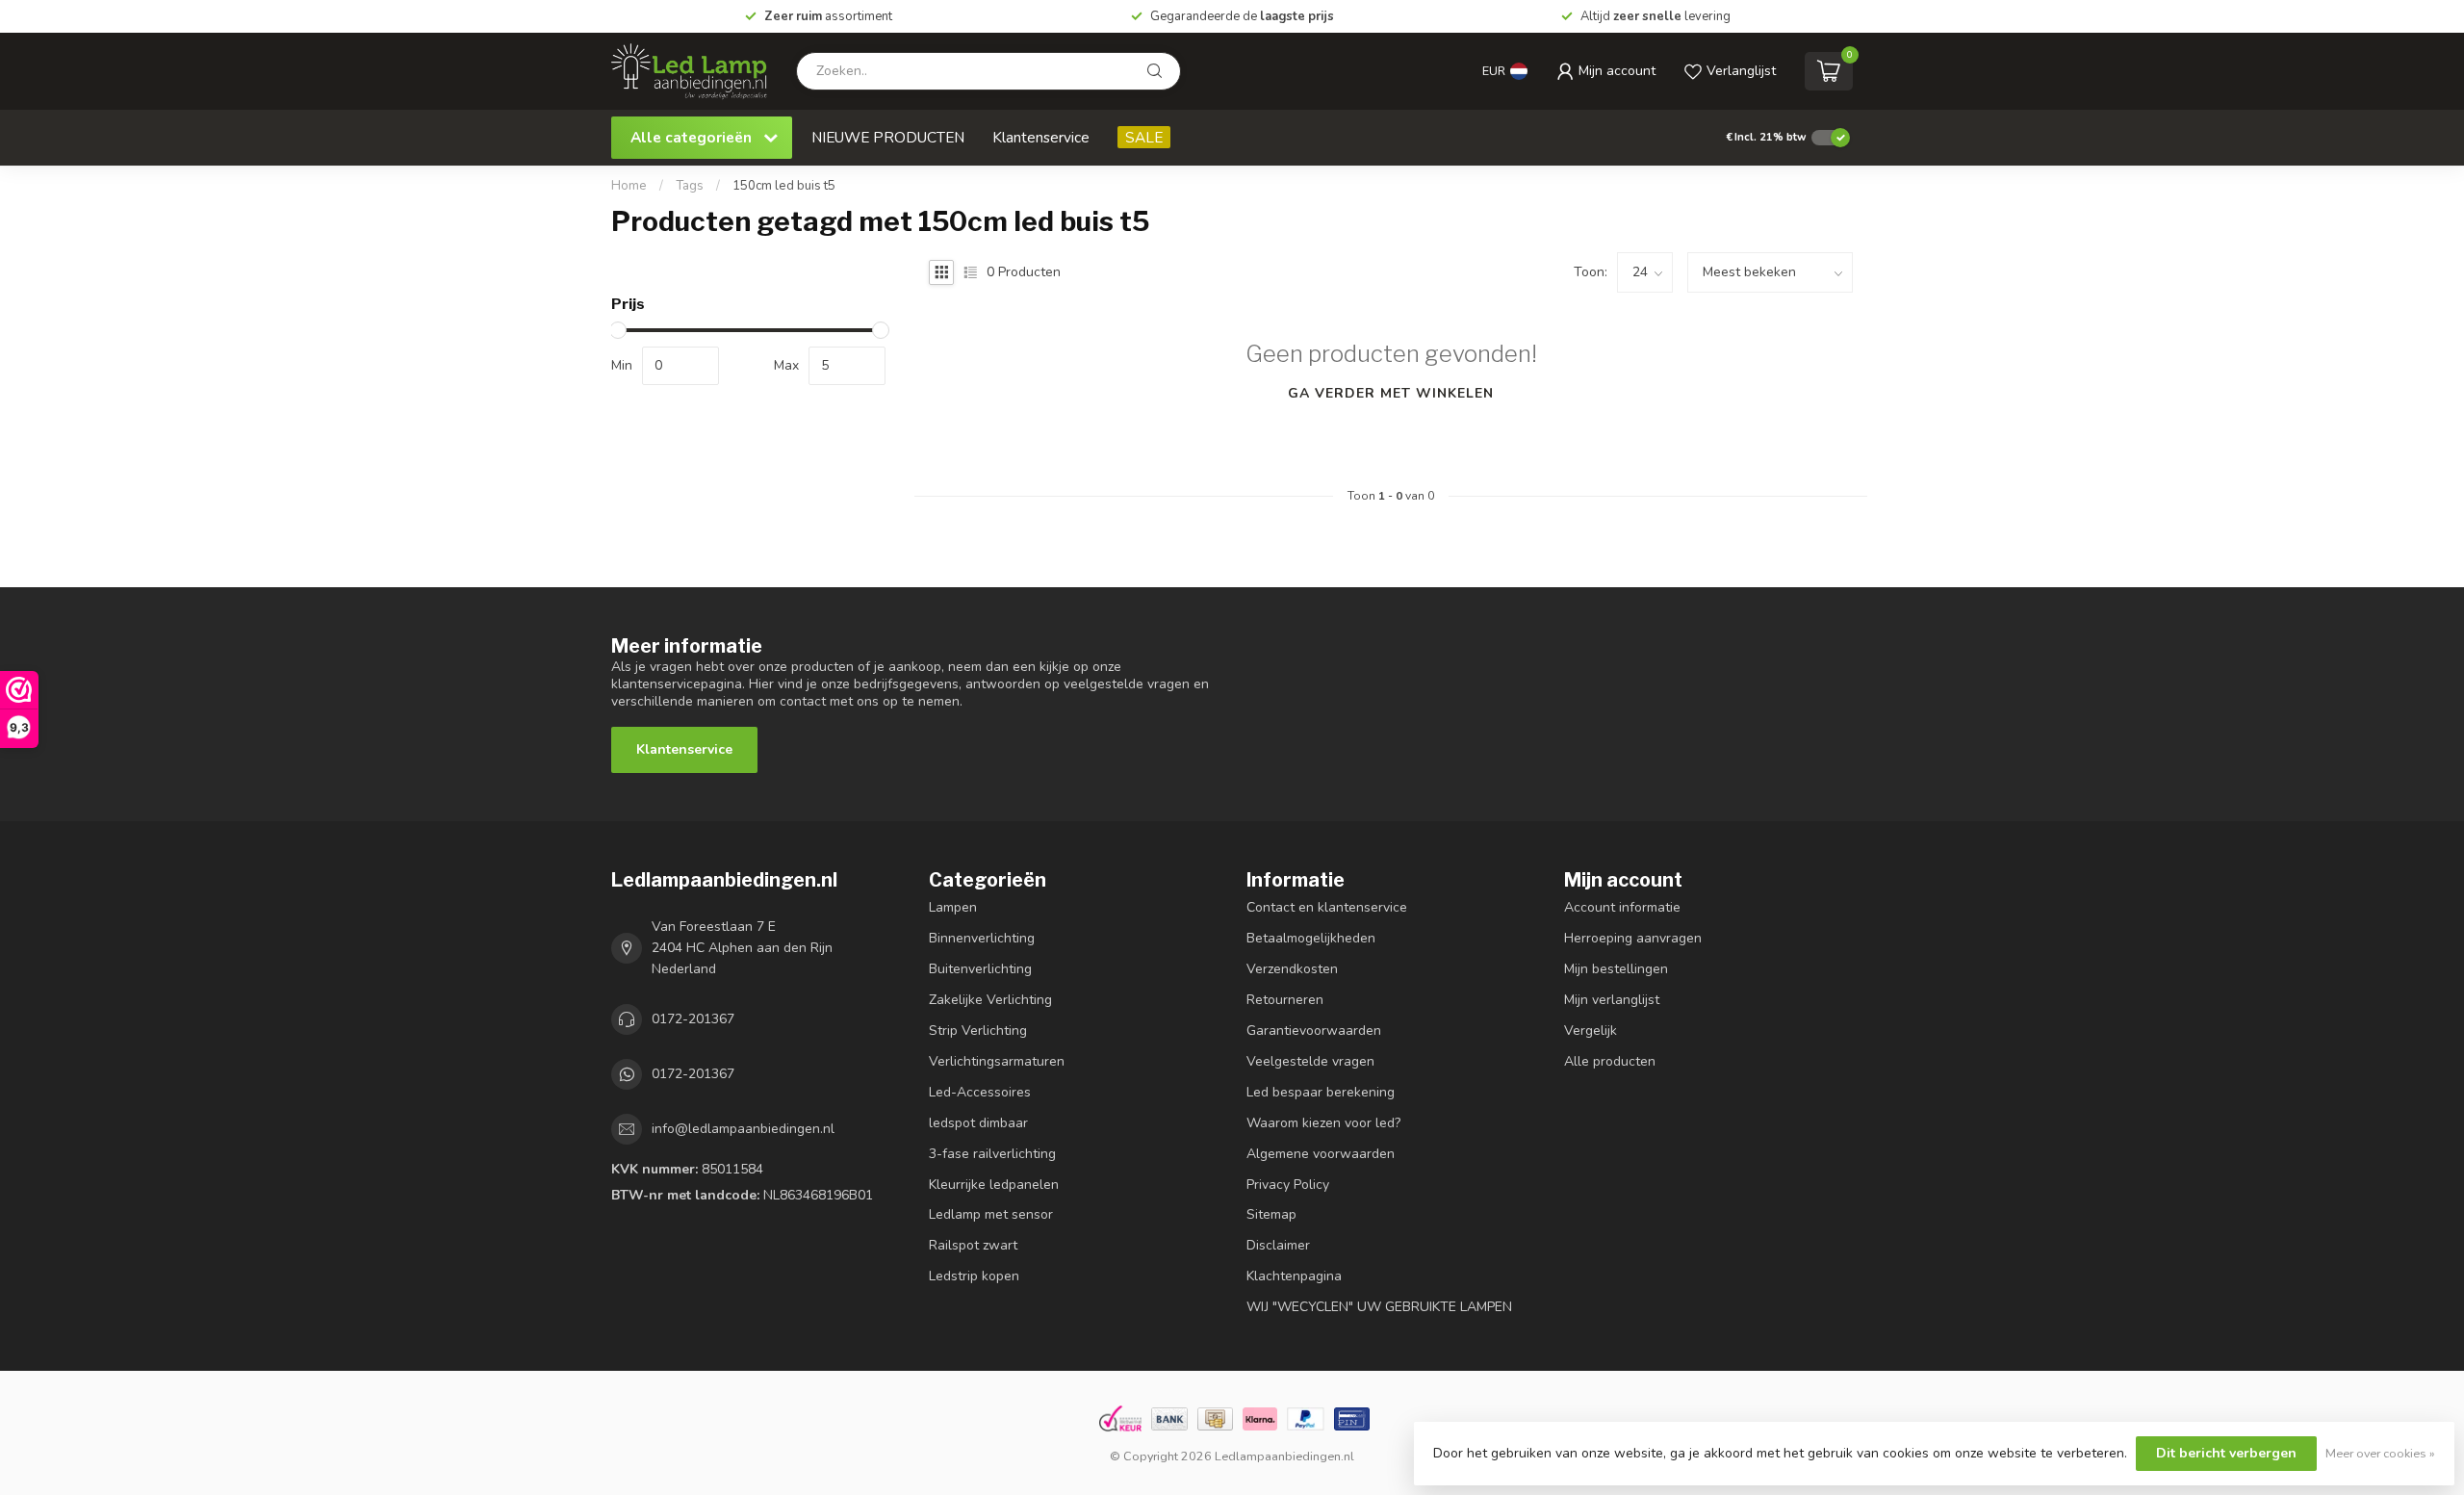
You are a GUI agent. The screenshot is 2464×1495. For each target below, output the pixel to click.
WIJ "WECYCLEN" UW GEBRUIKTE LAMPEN (1379, 1307)
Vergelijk (1591, 1031)
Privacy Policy (1288, 1185)
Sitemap (1271, 1214)
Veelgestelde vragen (1310, 1061)
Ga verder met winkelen (1391, 393)
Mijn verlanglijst (1612, 1000)
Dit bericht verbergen (2226, 1453)
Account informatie (1622, 907)
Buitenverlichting (980, 969)
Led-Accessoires (980, 1092)
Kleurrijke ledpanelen (994, 1185)
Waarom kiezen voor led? (1323, 1123)
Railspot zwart (973, 1245)
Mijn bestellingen (1616, 969)
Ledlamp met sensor (991, 1214)
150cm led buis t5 (784, 186)
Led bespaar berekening (1321, 1092)
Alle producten (1610, 1061)
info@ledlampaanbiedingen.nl (743, 1129)
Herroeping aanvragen (1633, 938)
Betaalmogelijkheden (1311, 938)
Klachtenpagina (1294, 1276)
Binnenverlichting (982, 938)
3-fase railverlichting (992, 1154)
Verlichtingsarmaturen (997, 1061)
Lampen (953, 907)
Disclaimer (1278, 1245)
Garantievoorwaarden (1314, 1031)
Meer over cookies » (2380, 1453)
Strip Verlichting (978, 1031)
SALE (1144, 137)
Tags (690, 186)
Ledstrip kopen (974, 1276)
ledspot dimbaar (978, 1123)
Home (629, 186)
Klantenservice (1041, 137)
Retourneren (1285, 1000)
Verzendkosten (1292, 969)
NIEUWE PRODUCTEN (888, 137)
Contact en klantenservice (1327, 907)
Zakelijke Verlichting (990, 1000)
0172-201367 (693, 1019)
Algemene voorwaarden (1321, 1154)
